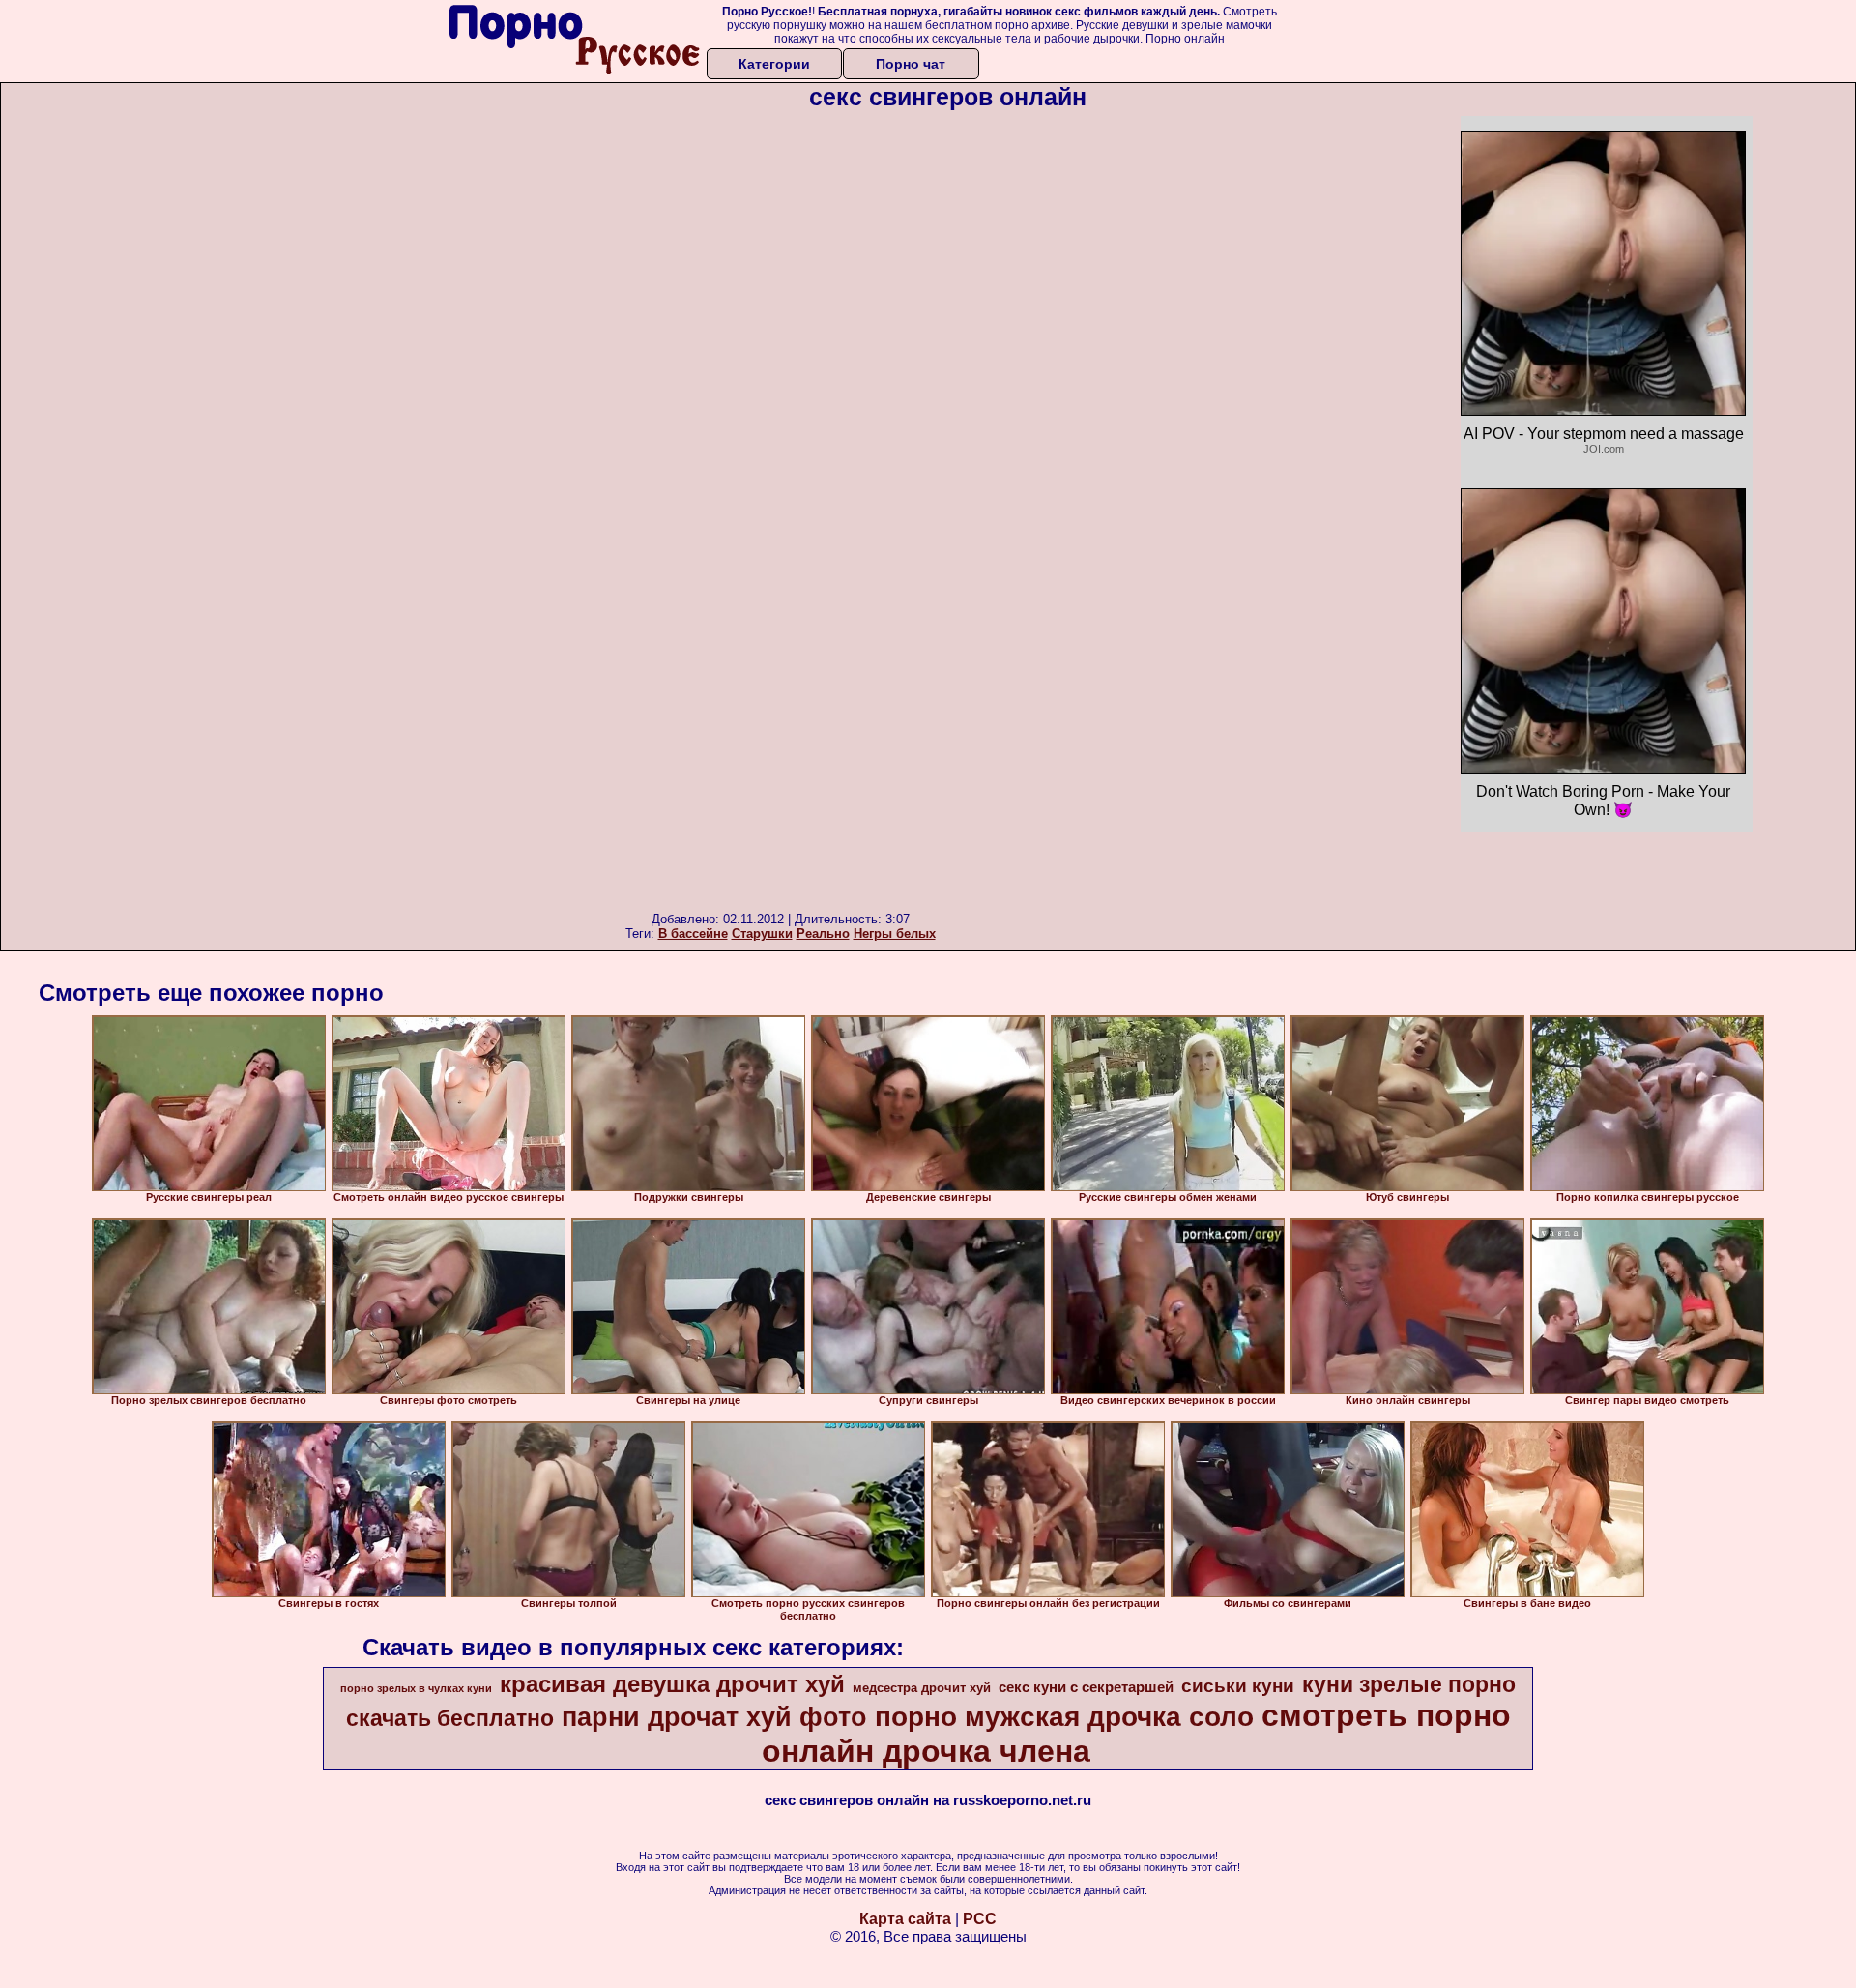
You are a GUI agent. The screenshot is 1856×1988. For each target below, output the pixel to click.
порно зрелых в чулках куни (416, 1688)
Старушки (762, 934)
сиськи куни (1238, 1686)
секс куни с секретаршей (1086, 1687)
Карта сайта (905, 1919)
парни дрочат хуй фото (714, 1717)
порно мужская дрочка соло (1064, 1717)
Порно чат (911, 64)
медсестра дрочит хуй (922, 1688)
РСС (980, 1919)
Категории (774, 64)
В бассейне (693, 934)
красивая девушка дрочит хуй (672, 1684)
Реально (823, 934)
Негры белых (895, 934)
